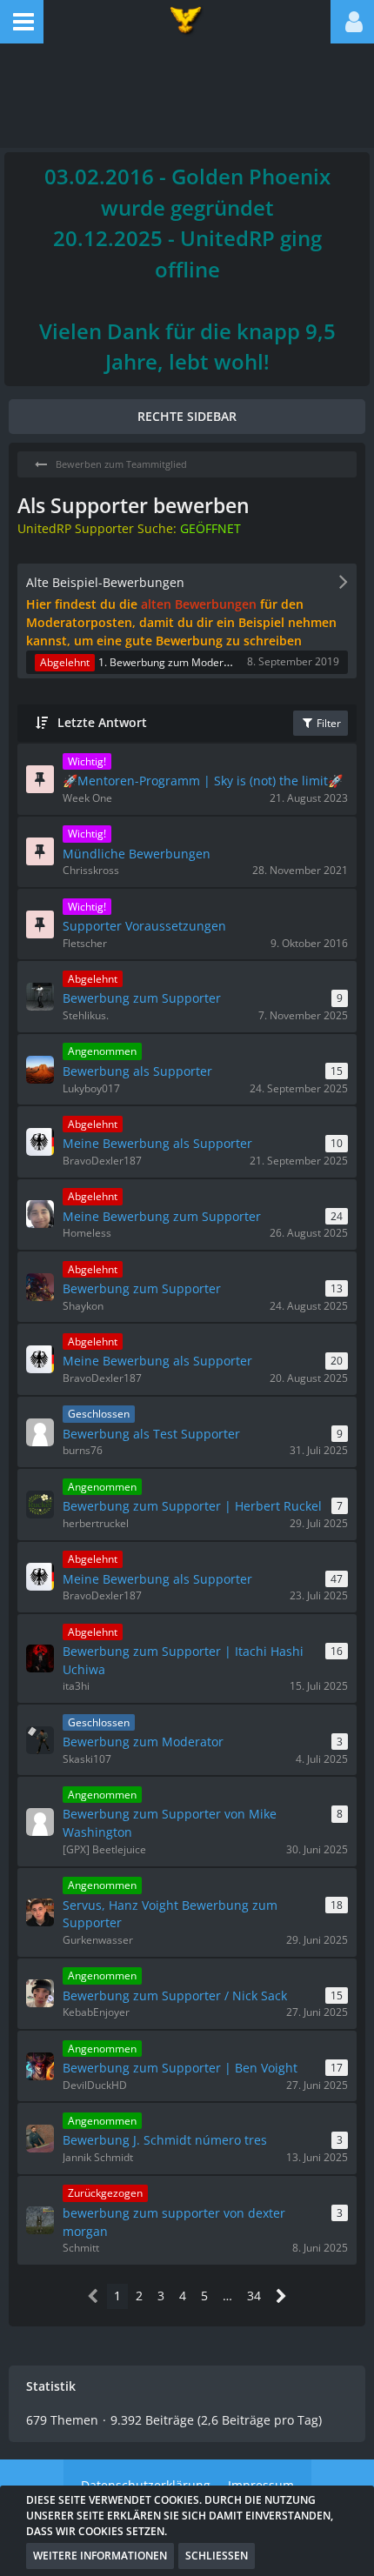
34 (254, 2296)
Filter (327, 723)
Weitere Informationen (100, 2556)
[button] (22, 22)
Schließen (217, 2556)
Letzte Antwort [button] (102, 722)
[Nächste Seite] (281, 2296)
